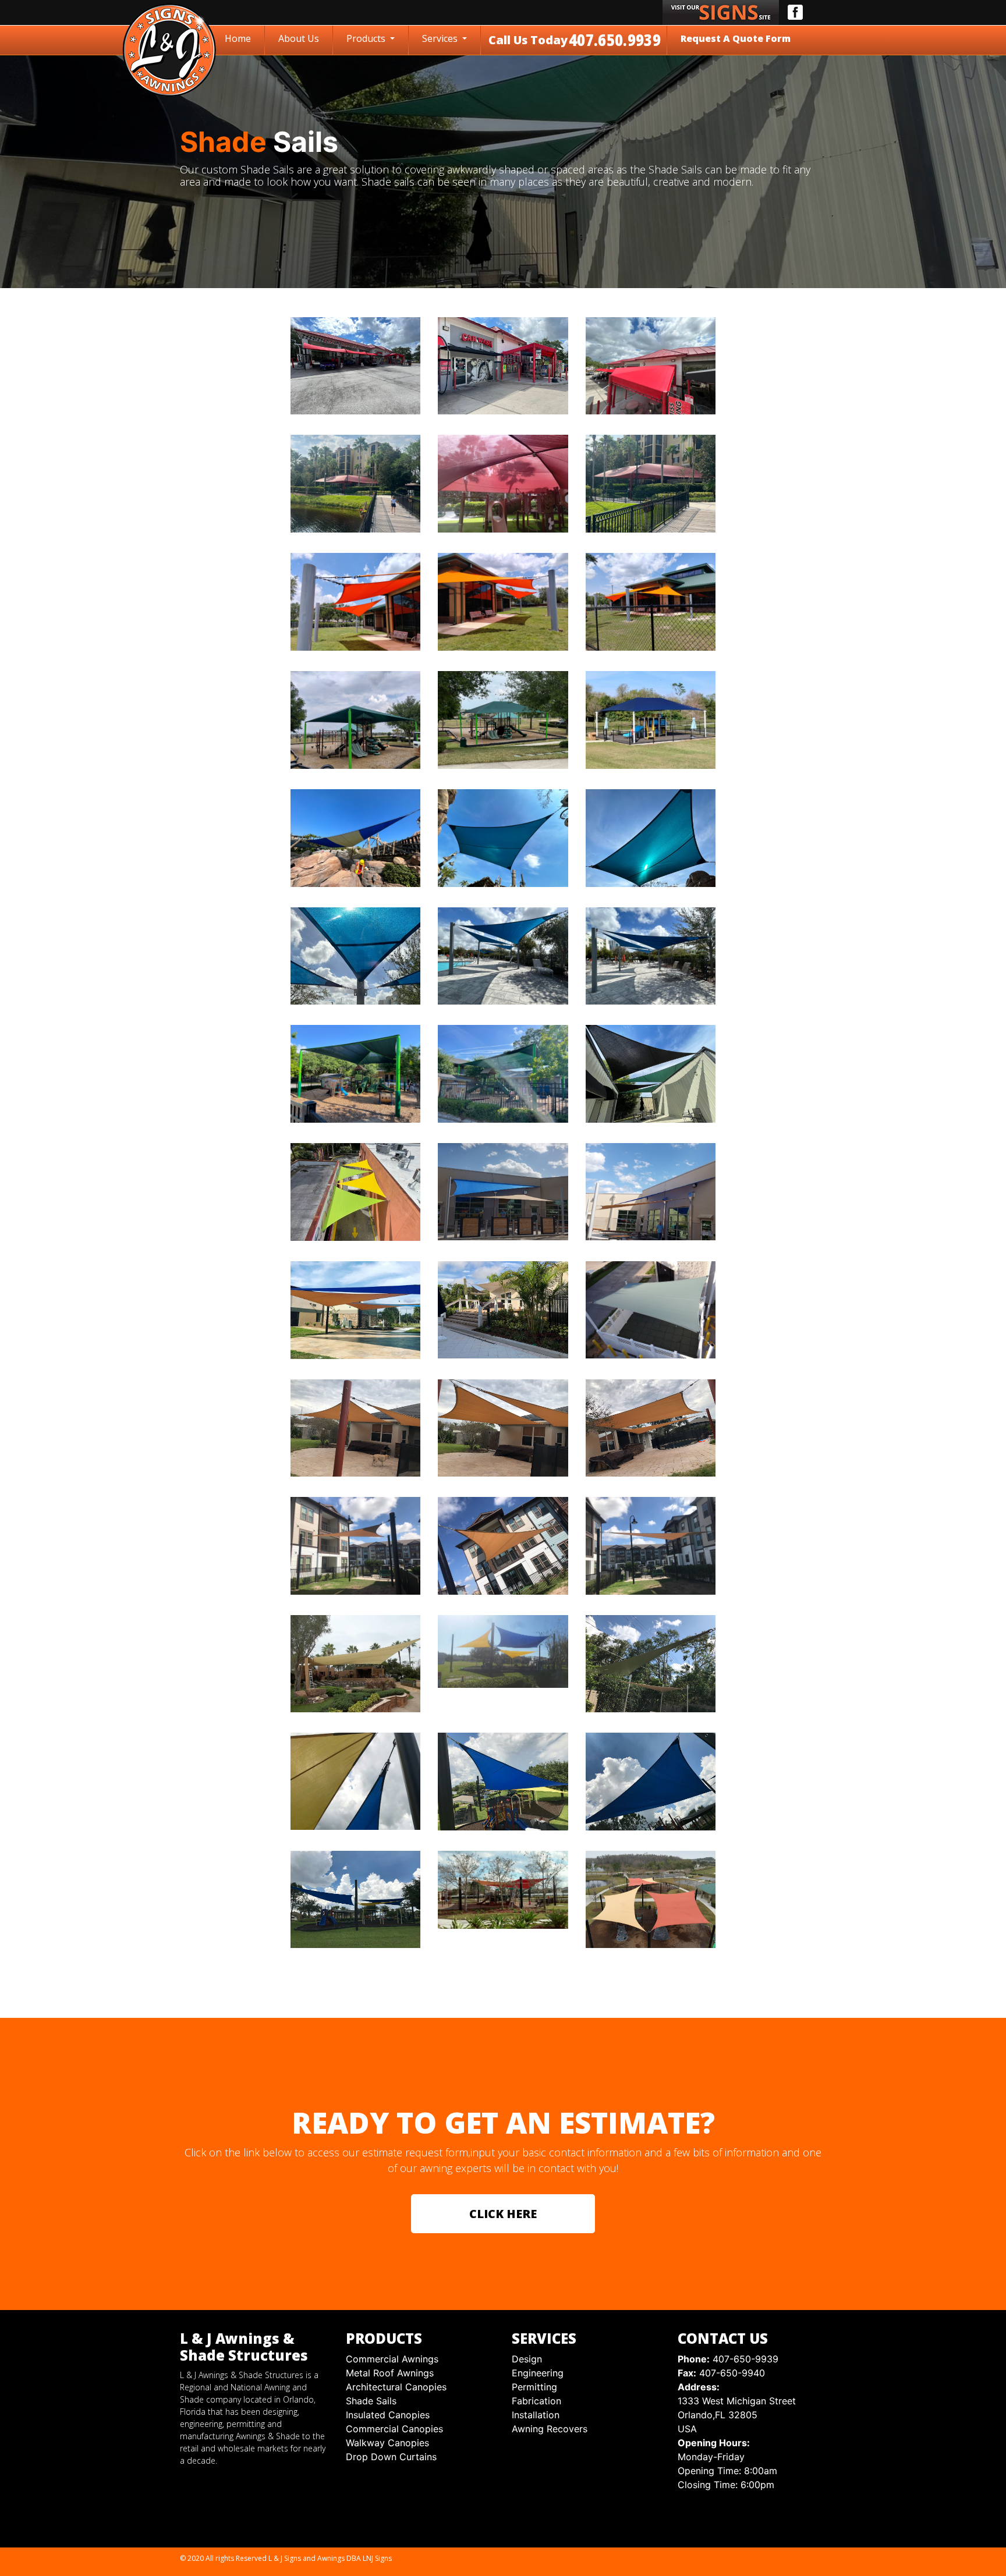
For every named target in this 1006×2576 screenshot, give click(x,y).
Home (240, 38)
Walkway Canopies (387, 2443)
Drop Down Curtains (391, 2457)
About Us (299, 38)
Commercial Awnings (392, 2359)
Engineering (538, 2373)
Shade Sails (371, 2401)
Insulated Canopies (388, 2415)
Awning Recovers (550, 2429)
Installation (536, 2415)
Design (527, 2359)
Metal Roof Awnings (390, 2373)
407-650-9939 (728, 2359)
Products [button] (367, 38)
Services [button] (441, 38)
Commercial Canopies (394, 2429)
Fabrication (536, 2401)
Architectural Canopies (396, 2387)
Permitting (534, 2387)
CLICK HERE (503, 2214)
